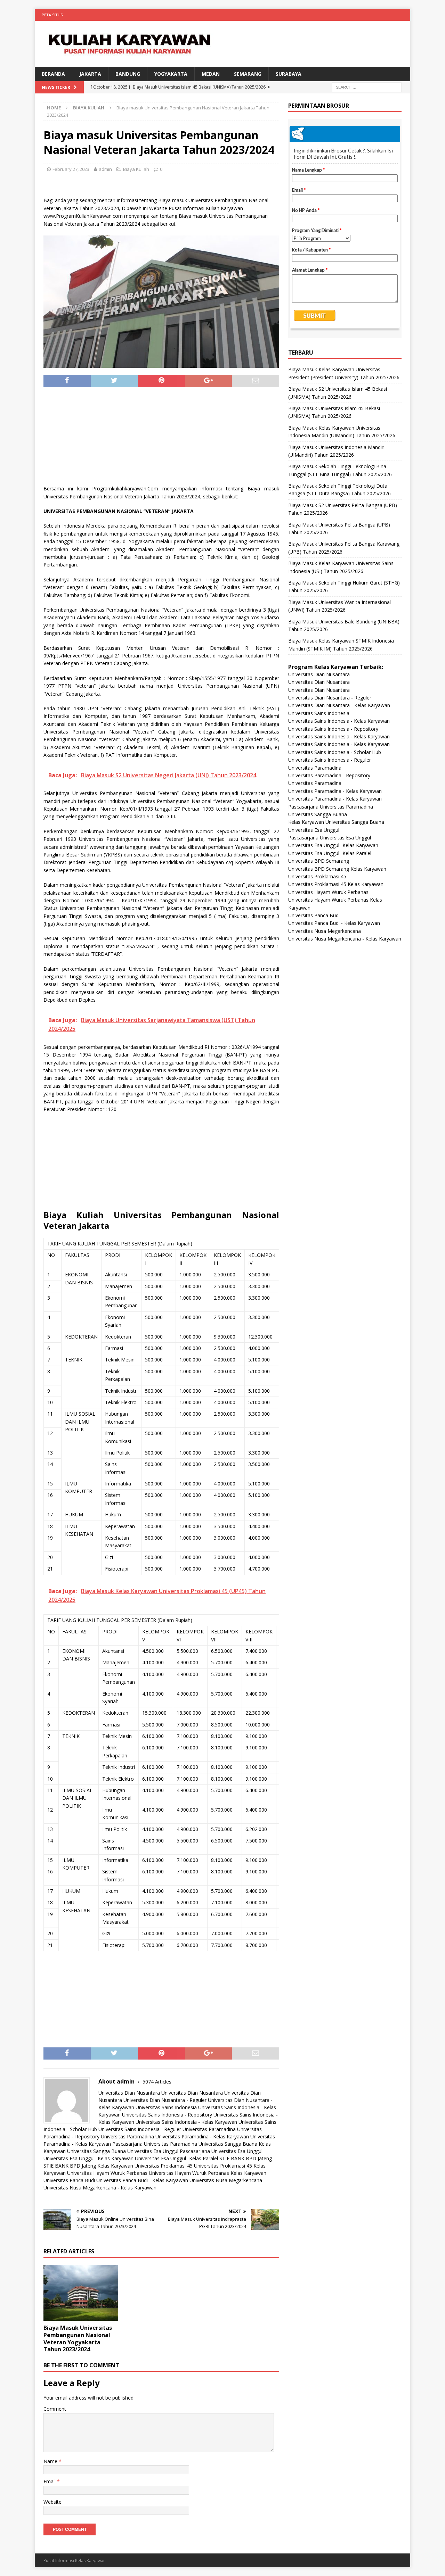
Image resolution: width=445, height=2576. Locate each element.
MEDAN (211, 74)
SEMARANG (248, 74)
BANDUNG (128, 74)
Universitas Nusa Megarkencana (226, 2180)
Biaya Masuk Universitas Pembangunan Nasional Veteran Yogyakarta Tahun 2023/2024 (78, 2338)
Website (52, 2502)
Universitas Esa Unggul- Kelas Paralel (176, 2158)
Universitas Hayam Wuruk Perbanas (107, 2173)
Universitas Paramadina (209, 2129)
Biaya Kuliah (136, 169)
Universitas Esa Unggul (153, 2151)
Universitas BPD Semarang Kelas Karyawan (337, 869)
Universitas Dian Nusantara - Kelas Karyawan (339, 705)
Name (51, 2461)
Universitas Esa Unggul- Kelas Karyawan (88, 2158)
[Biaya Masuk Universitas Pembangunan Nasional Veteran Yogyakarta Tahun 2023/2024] (81, 2293)
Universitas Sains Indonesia (166, 2107)
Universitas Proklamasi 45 (164, 2166)
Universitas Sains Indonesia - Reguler (140, 2129)
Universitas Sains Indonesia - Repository (167, 2115)
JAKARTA (90, 74)
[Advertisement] (161, 439)
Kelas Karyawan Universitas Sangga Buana (336, 822)
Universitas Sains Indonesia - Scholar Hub (335, 752)
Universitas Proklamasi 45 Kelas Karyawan (336, 884)
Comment (55, 2409)
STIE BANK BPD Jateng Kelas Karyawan (88, 2166)
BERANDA (53, 74)
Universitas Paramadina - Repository (329, 775)
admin (105, 169)
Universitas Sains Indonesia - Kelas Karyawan (186, 2122)
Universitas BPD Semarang (319, 861)
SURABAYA (289, 74)
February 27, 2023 (71, 169)
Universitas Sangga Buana (228, 2144)
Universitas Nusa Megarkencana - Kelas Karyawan (100, 2188)
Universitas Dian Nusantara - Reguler (165, 2100)
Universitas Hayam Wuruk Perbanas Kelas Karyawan (208, 2173)
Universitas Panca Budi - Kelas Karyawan (142, 2180)
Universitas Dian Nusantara (129, 2093)
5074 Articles (157, 2082)
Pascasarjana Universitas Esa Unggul (221, 2151)
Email (50, 2481)
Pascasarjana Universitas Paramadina (155, 2144)
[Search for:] (367, 87)
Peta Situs (52, 15)
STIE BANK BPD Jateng (246, 2158)
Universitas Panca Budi (69, 2180)
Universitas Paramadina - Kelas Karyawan (202, 2136)
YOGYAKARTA (171, 74)
